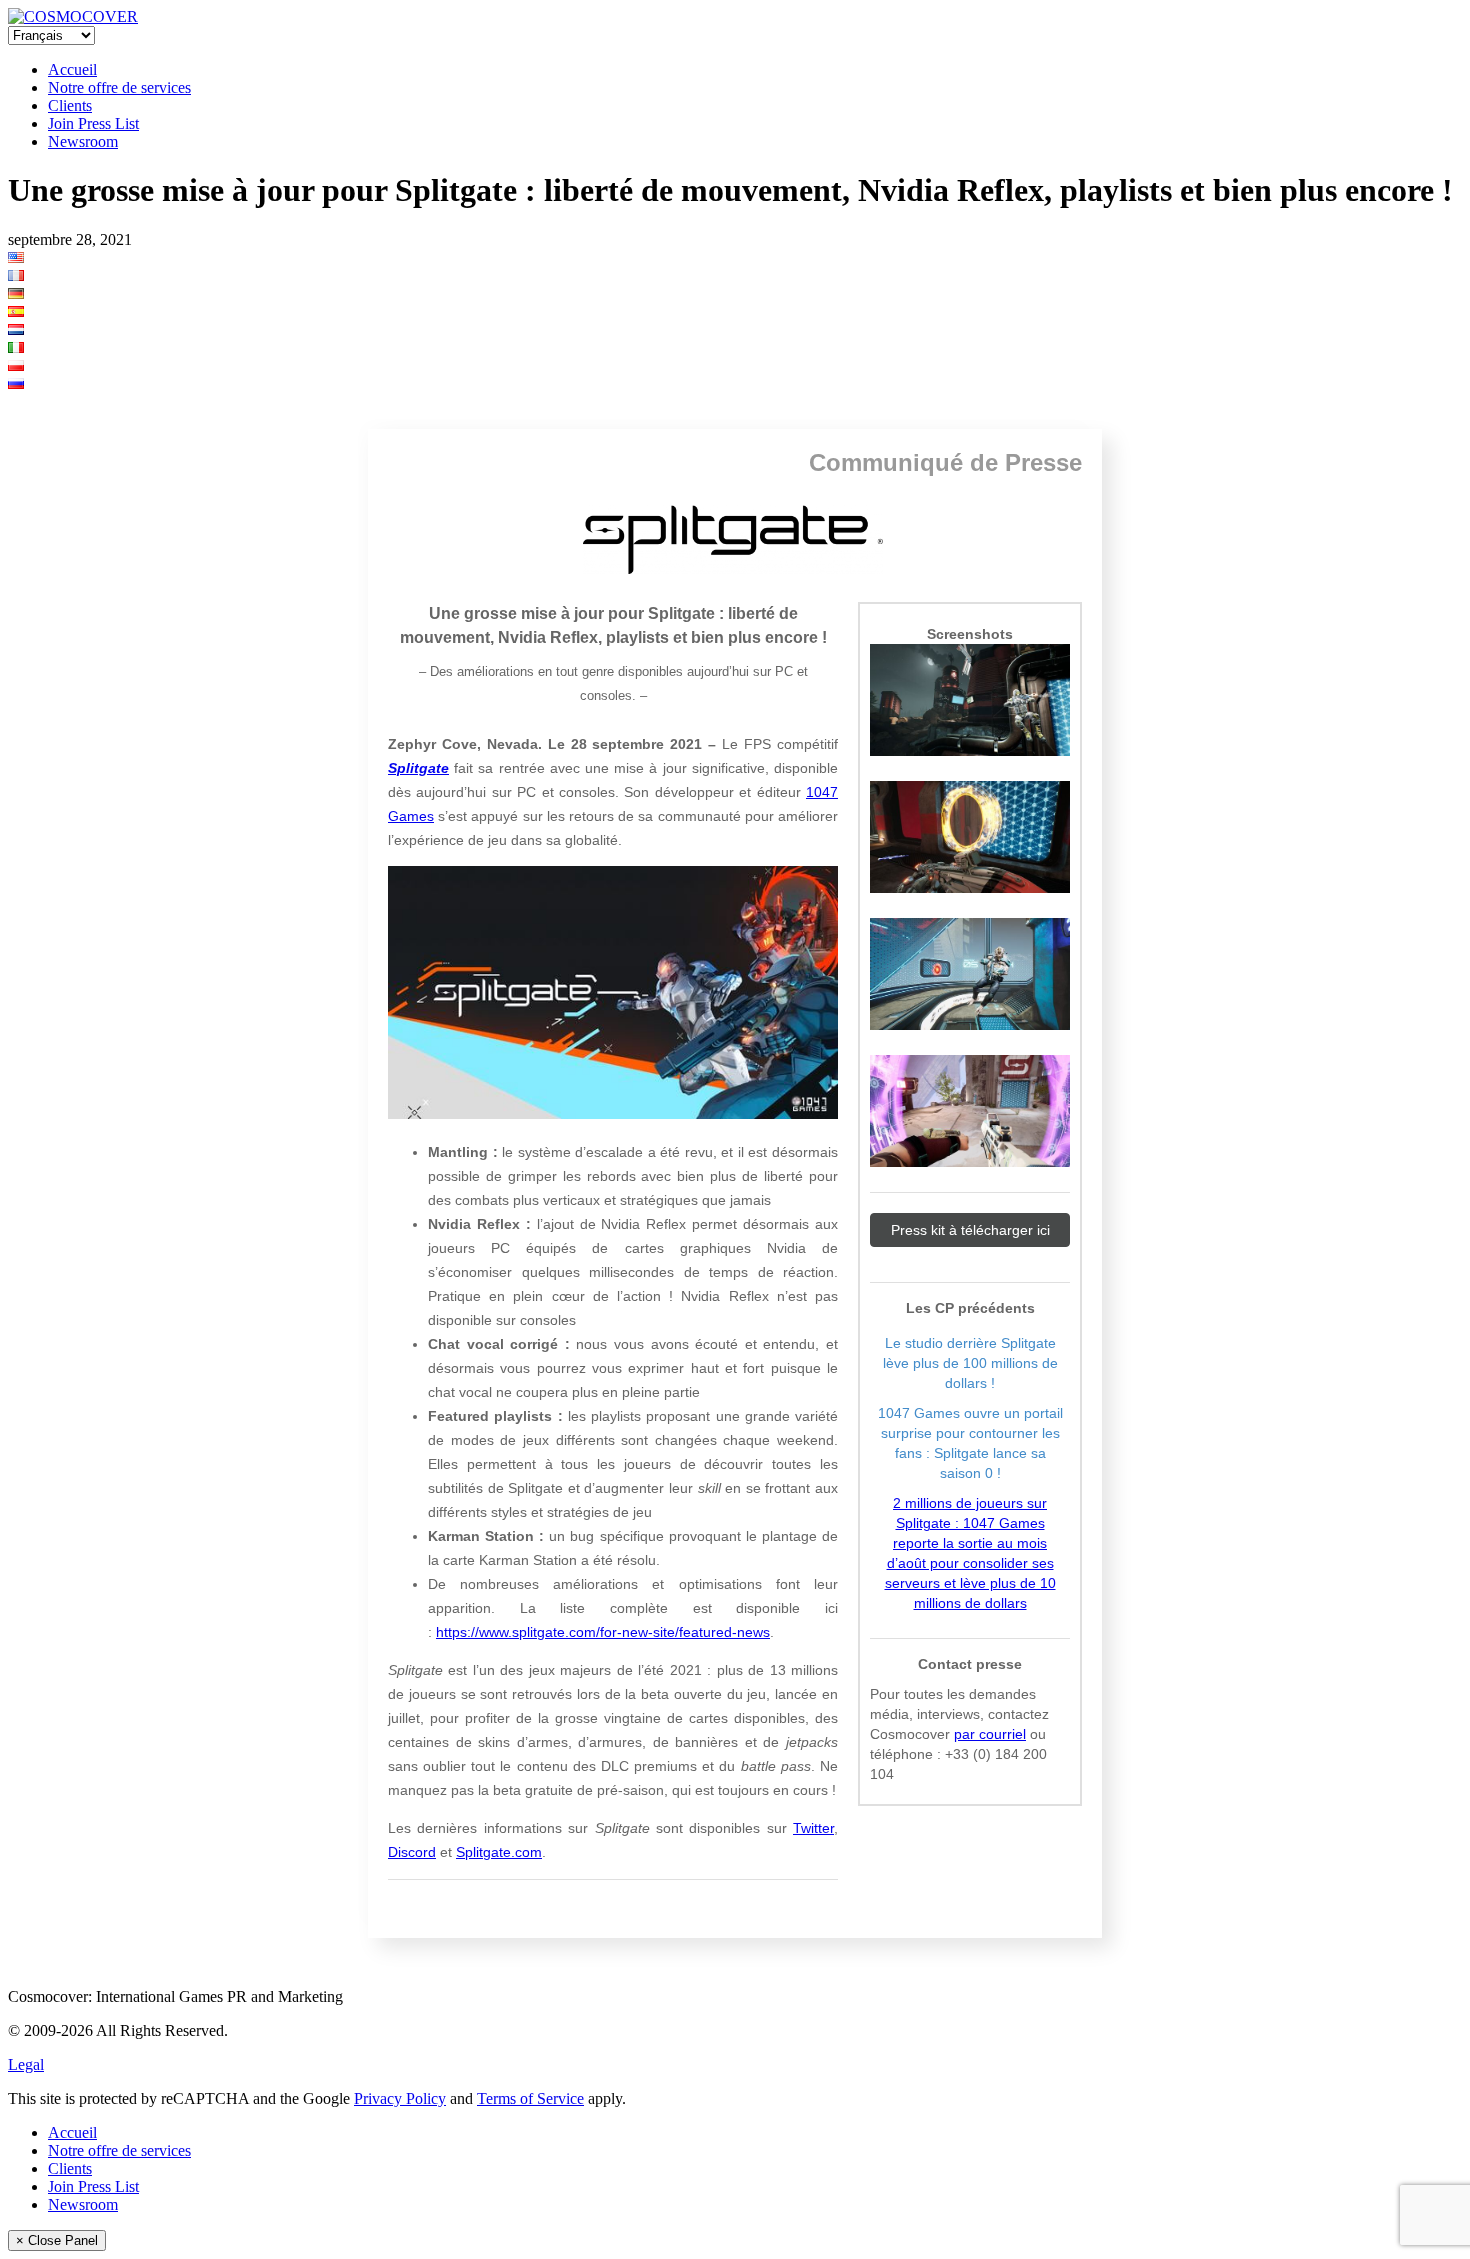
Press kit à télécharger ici (970, 1230)
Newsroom (83, 141)
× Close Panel (57, 2240)
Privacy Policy (400, 2098)
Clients (70, 105)
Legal (26, 2064)
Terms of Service (530, 2098)
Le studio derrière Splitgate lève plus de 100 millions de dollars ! (970, 1363)
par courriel (990, 1734)
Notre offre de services (119, 87)
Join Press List (93, 123)
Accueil (72, 69)
